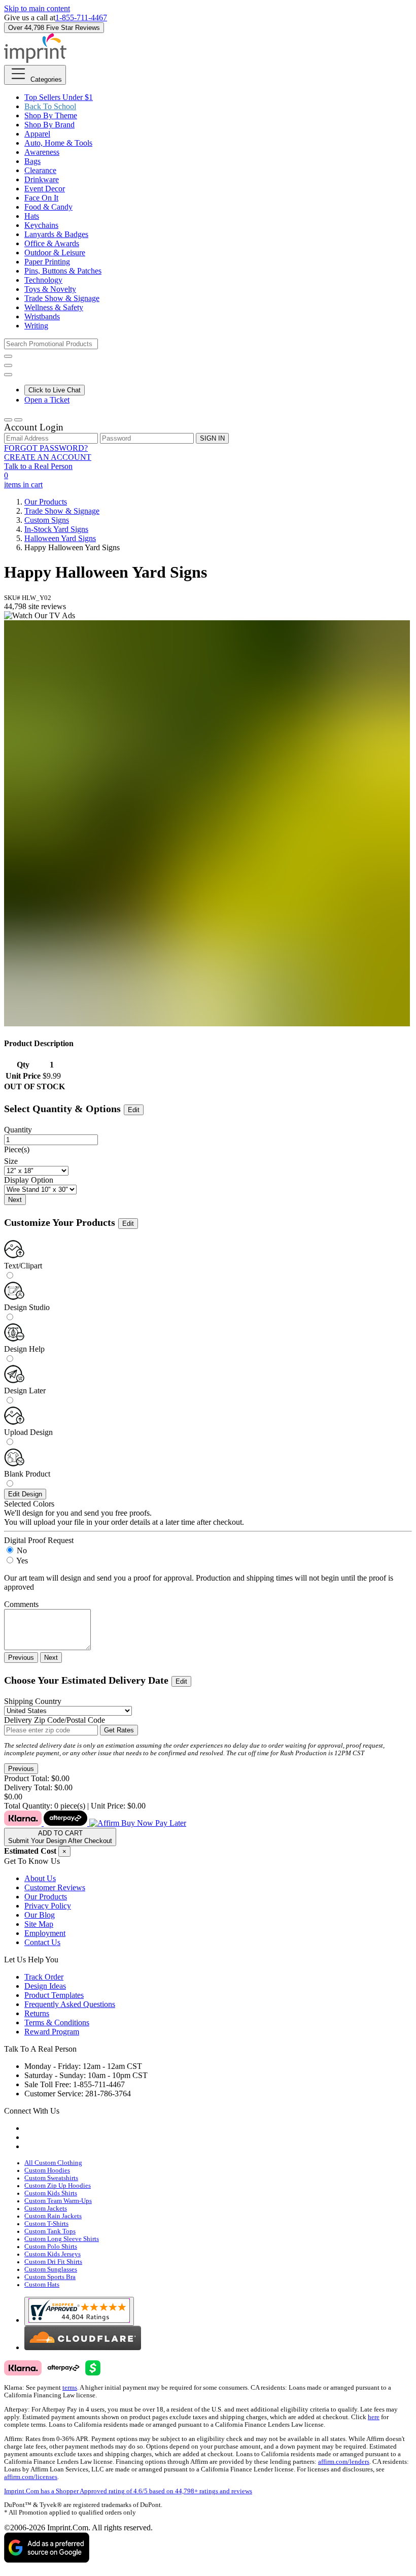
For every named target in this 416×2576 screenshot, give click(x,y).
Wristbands (42, 316)
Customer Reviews (55, 1887)
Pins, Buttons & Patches (63, 271)
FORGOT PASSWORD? (46, 448)
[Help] (8, 375)
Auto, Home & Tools (58, 143)
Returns (37, 2013)
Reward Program (52, 2032)
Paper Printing (47, 262)
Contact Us (42, 1942)
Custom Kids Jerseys (53, 2254)
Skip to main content (37, 8)
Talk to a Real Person (38, 466)
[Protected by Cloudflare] (83, 2347)
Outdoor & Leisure (55, 253)
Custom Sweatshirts (51, 2178)
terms (70, 2388)
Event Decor (45, 189)
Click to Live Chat (55, 390)
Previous (21, 1658)
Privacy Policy (48, 1906)
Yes (22, 1561)
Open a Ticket (47, 400)
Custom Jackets (46, 2209)
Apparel (37, 134)
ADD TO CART (60, 1837)
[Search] (8, 356)
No (22, 1550)
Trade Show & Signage (62, 298)
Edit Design (25, 1494)
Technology (43, 280)
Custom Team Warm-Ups (58, 2201)
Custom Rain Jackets (53, 2216)
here (374, 2417)
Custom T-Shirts (46, 2224)
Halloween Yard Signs (60, 538)
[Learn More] (95, 1823)
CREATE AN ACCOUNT (48, 457)
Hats (32, 216)
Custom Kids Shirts (51, 2193)
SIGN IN (212, 438)
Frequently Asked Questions (70, 2004)
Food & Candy (48, 207)
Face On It (41, 198)
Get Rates (119, 1730)
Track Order (44, 1977)
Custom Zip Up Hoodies (58, 2186)
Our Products (46, 502)
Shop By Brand (49, 125)
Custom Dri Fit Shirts (53, 2262)
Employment (45, 1933)
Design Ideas (45, 1986)
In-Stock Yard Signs (56, 529)
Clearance (40, 170)
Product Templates (54, 1995)
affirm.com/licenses (31, 2477)
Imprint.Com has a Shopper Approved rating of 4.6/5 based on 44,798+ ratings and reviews (128, 2491)
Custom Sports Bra (50, 2277)
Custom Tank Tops (50, 2231)
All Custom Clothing (53, 2163)
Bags (32, 161)
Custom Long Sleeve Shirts (62, 2239)
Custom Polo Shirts (51, 2247)
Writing (36, 326)
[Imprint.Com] (35, 60)
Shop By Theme (51, 115)
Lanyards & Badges (56, 234)
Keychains (41, 225)
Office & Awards (52, 243)
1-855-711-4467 (81, 18)
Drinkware (42, 179)
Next (15, 1200)
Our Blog (40, 1915)
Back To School (50, 106)
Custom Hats (42, 2285)
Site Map (39, 1924)
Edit (134, 1110)
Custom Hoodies (47, 2170)
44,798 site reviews (35, 606)
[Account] (8, 420)
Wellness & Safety (54, 307)
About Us (40, 1878)
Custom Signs (47, 520)
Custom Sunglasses (51, 2269)
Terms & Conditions (57, 2022)
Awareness (42, 152)
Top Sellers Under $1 (59, 97)
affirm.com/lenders (344, 2462)
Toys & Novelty (50, 289)
